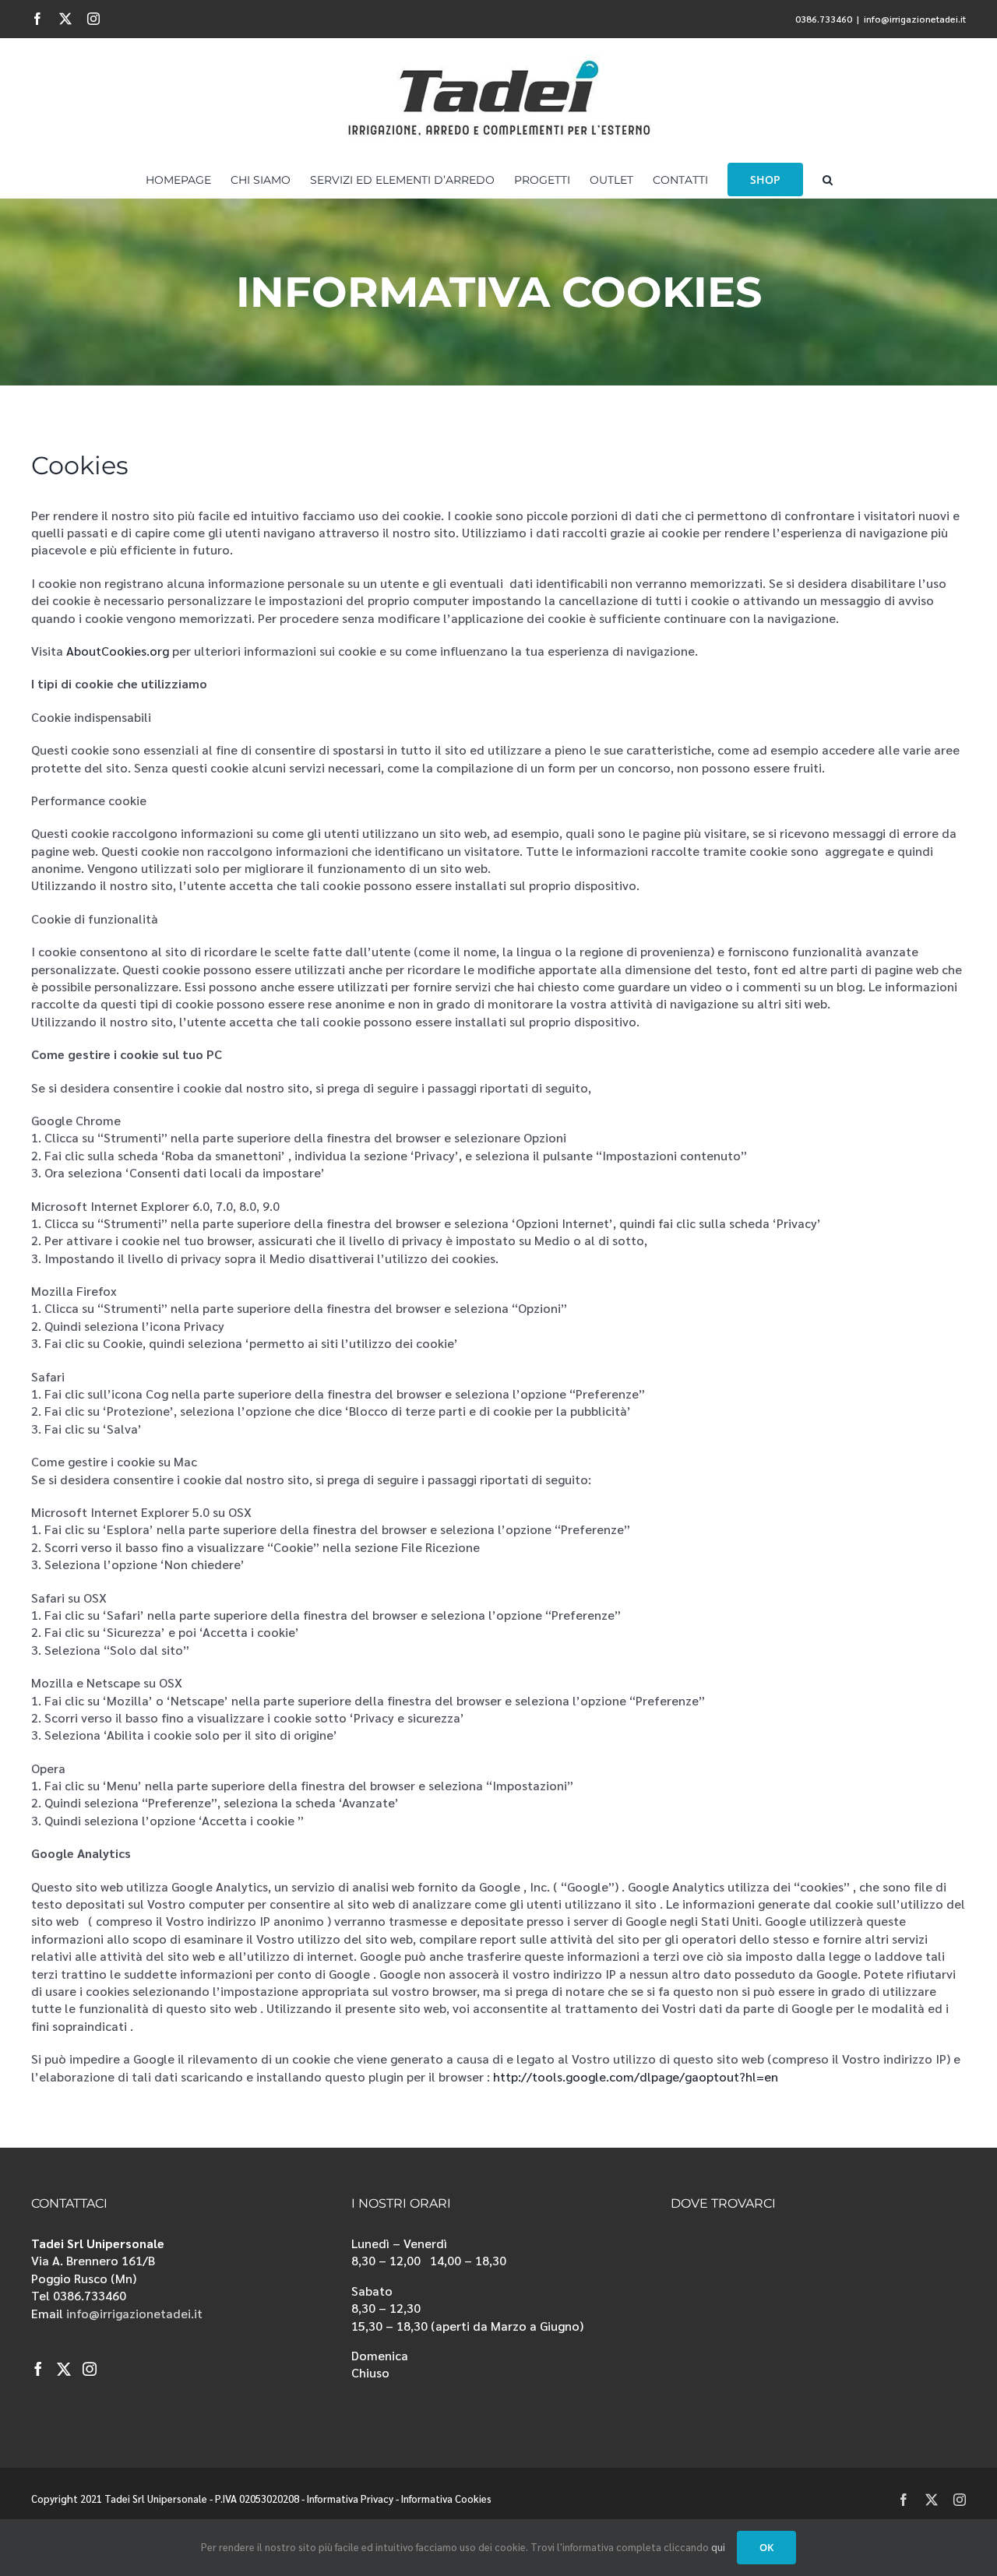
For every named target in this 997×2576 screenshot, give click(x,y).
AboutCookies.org (118, 651)
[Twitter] (64, 2369)
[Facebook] (38, 2369)
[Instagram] (90, 2369)
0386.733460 (824, 19)
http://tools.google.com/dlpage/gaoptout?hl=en (636, 2076)
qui (718, 2547)
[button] (828, 178)
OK (766, 2547)
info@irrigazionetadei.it (915, 19)
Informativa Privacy (350, 2499)
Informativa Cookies (446, 2499)
